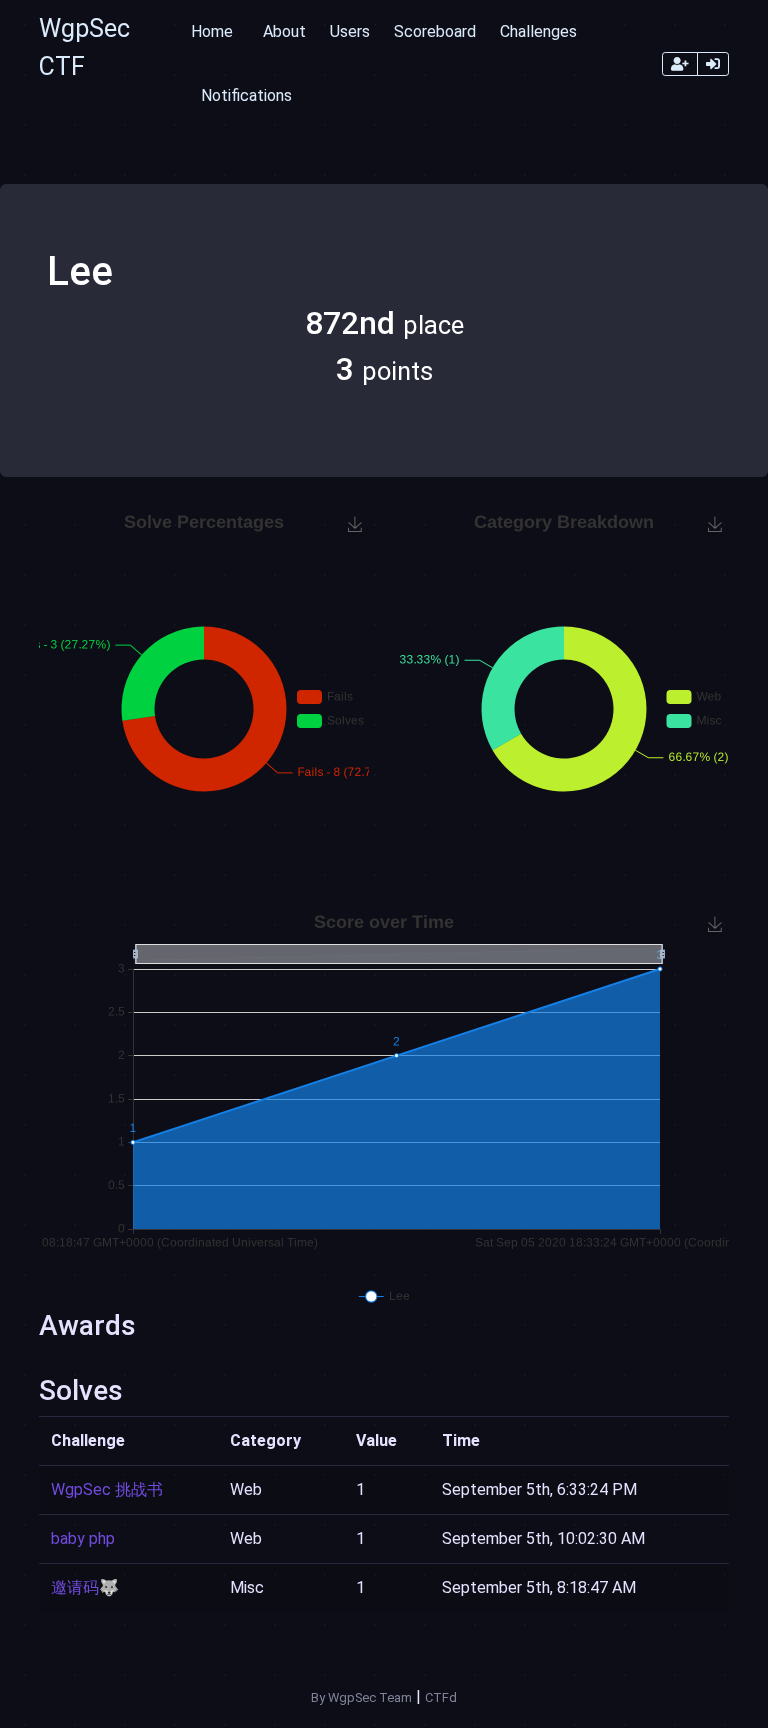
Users (350, 31)
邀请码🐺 (85, 1587)
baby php (83, 1538)
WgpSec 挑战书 (107, 1489)
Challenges (538, 31)
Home (212, 31)
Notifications (246, 95)
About (284, 31)
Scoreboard (435, 31)
